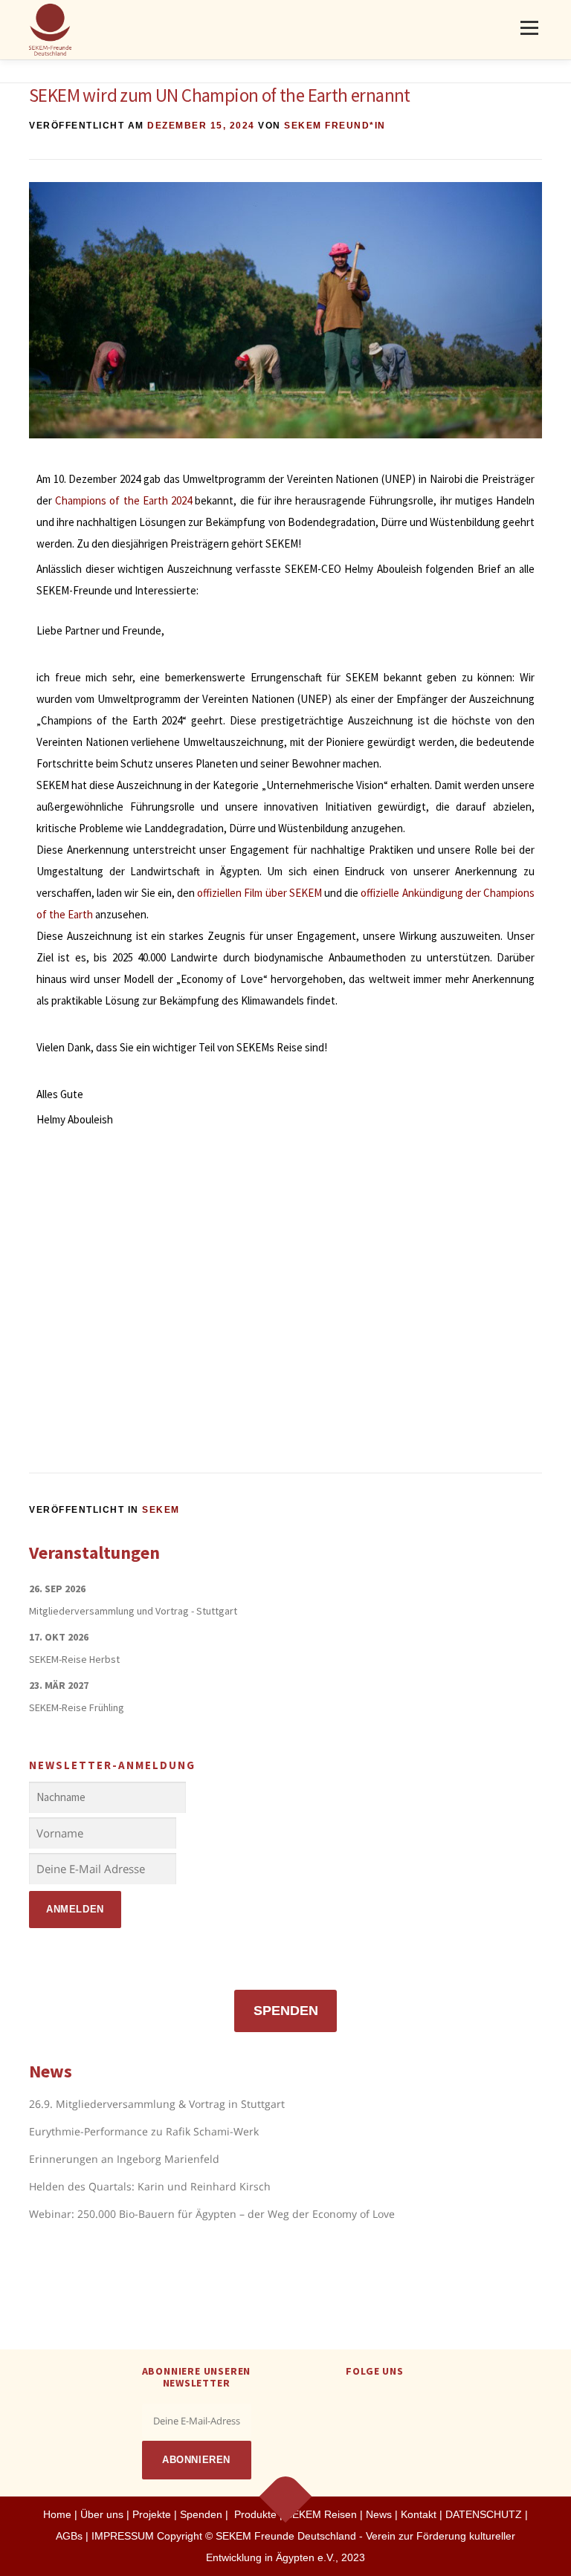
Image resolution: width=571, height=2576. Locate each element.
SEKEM (161, 1510)
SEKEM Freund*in (335, 126)
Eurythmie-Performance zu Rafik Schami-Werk (144, 2131)
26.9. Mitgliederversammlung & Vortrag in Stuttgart (157, 2104)
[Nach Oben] (286, 2496)
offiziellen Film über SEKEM (259, 893)
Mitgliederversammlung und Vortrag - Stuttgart (133, 1611)
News (379, 2514)
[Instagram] (393, 2403)
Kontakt (419, 2514)
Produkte (254, 2514)
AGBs (69, 2536)
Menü (529, 27)
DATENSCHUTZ (485, 2514)
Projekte (152, 2514)
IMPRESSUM (123, 2536)
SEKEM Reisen (321, 2514)
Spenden (286, 2011)
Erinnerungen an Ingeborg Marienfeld (124, 2159)
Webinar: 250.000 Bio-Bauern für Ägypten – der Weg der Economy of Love (212, 2214)
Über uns (102, 2514)
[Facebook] (357, 2403)
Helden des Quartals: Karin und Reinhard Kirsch (150, 2186)
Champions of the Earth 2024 (123, 500)
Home (57, 2514)
